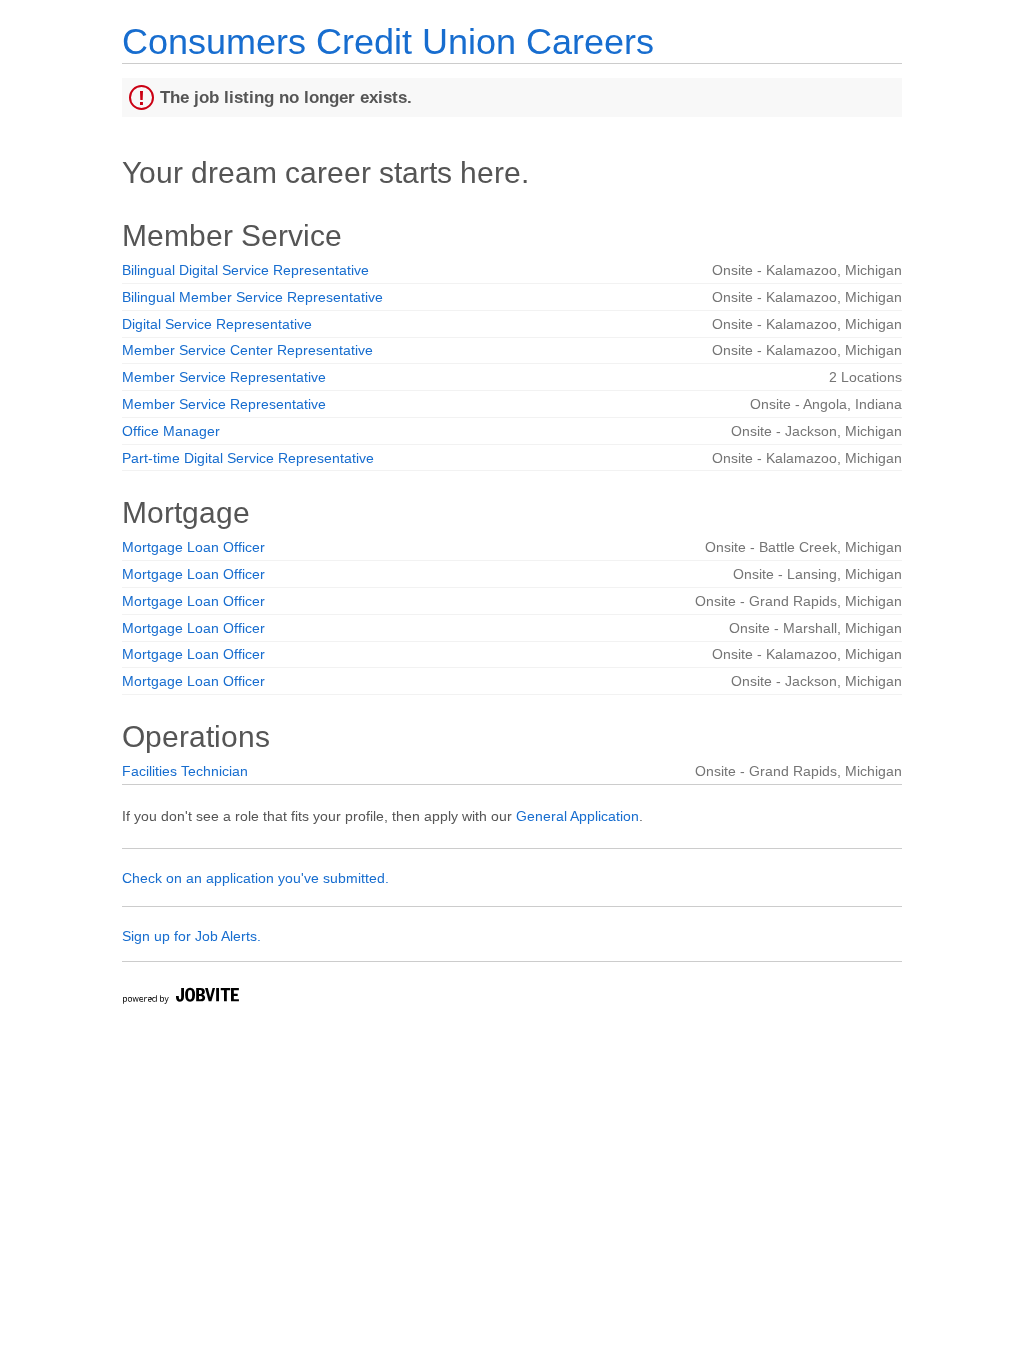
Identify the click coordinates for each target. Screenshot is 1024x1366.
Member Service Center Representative (247, 350)
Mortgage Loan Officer (193, 547)
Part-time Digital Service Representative (248, 458)
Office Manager (171, 431)
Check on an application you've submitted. (255, 878)
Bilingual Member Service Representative (252, 297)
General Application (577, 816)
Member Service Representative (224, 377)
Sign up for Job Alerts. (191, 936)
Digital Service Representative (217, 324)
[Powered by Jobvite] (180, 998)
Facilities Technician (185, 771)
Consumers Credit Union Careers (388, 41)
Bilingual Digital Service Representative (245, 270)
